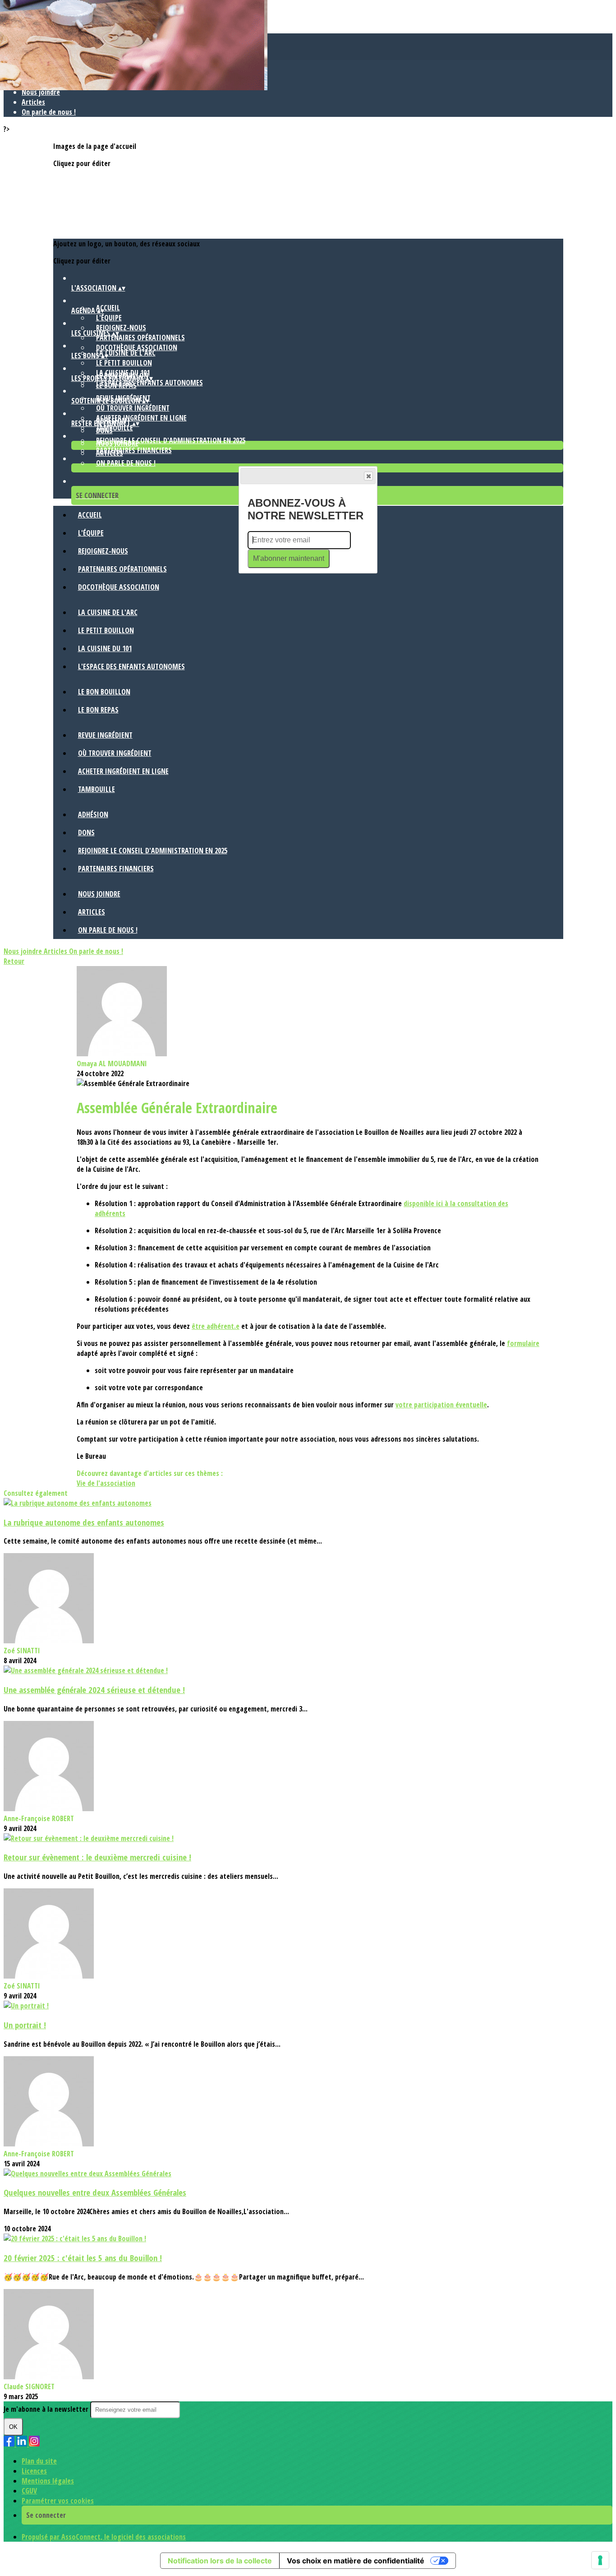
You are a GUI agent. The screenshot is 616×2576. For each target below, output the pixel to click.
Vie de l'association (106, 1483)
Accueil (108, 308)
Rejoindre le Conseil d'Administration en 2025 (171, 440)
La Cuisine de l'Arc (126, 353)
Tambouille (97, 789)
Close (368, 476)
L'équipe (109, 318)
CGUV (29, 2491)
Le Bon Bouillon (104, 692)
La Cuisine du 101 (105, 648)
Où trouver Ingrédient (133, 408)
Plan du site (39, 2461)
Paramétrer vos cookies (58, 2501)
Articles (33, 102)
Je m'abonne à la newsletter (47, 2409)
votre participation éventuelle (441, 1405)
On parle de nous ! (49, 112)
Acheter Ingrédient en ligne (141, 418)
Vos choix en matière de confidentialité (356, 2561)
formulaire (523, 1343)
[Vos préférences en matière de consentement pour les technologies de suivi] (600, 2560)
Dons (104, 430)
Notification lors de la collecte (220, 2561)
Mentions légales (48, 2481)
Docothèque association (137, 347)
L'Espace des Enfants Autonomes (131, 666)
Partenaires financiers (134, 450)
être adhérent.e (216, 1326)
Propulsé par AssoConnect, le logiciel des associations (104, 2537)
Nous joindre (41, 92)
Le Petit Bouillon (124, 363)
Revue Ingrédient (105, 735)
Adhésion (93, 814)
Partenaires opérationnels (140, 338)
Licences (34, 2471)
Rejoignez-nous (121, 328)
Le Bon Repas (116, 385)
